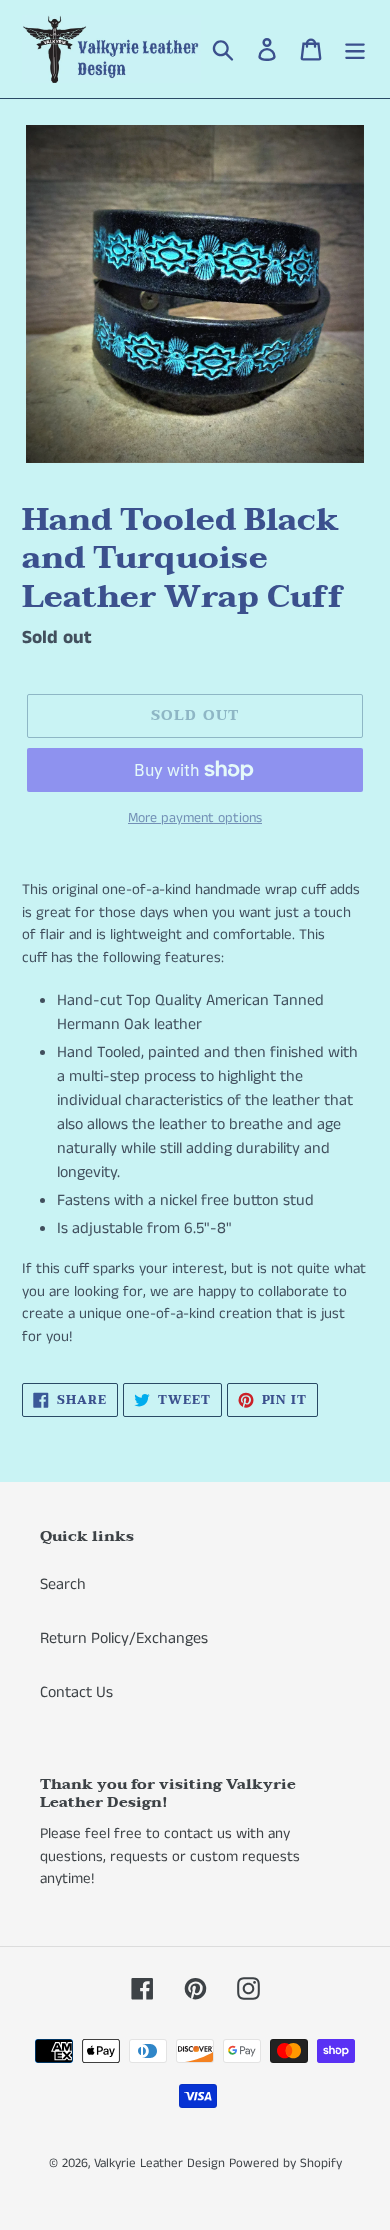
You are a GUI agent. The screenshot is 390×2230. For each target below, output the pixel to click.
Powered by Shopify (285, 2163)
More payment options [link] (195, 818)
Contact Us (76, 1692)
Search (63, 1584)
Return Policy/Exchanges (124, 1638)
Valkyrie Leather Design (159, 2163)
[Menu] (355, 49)
